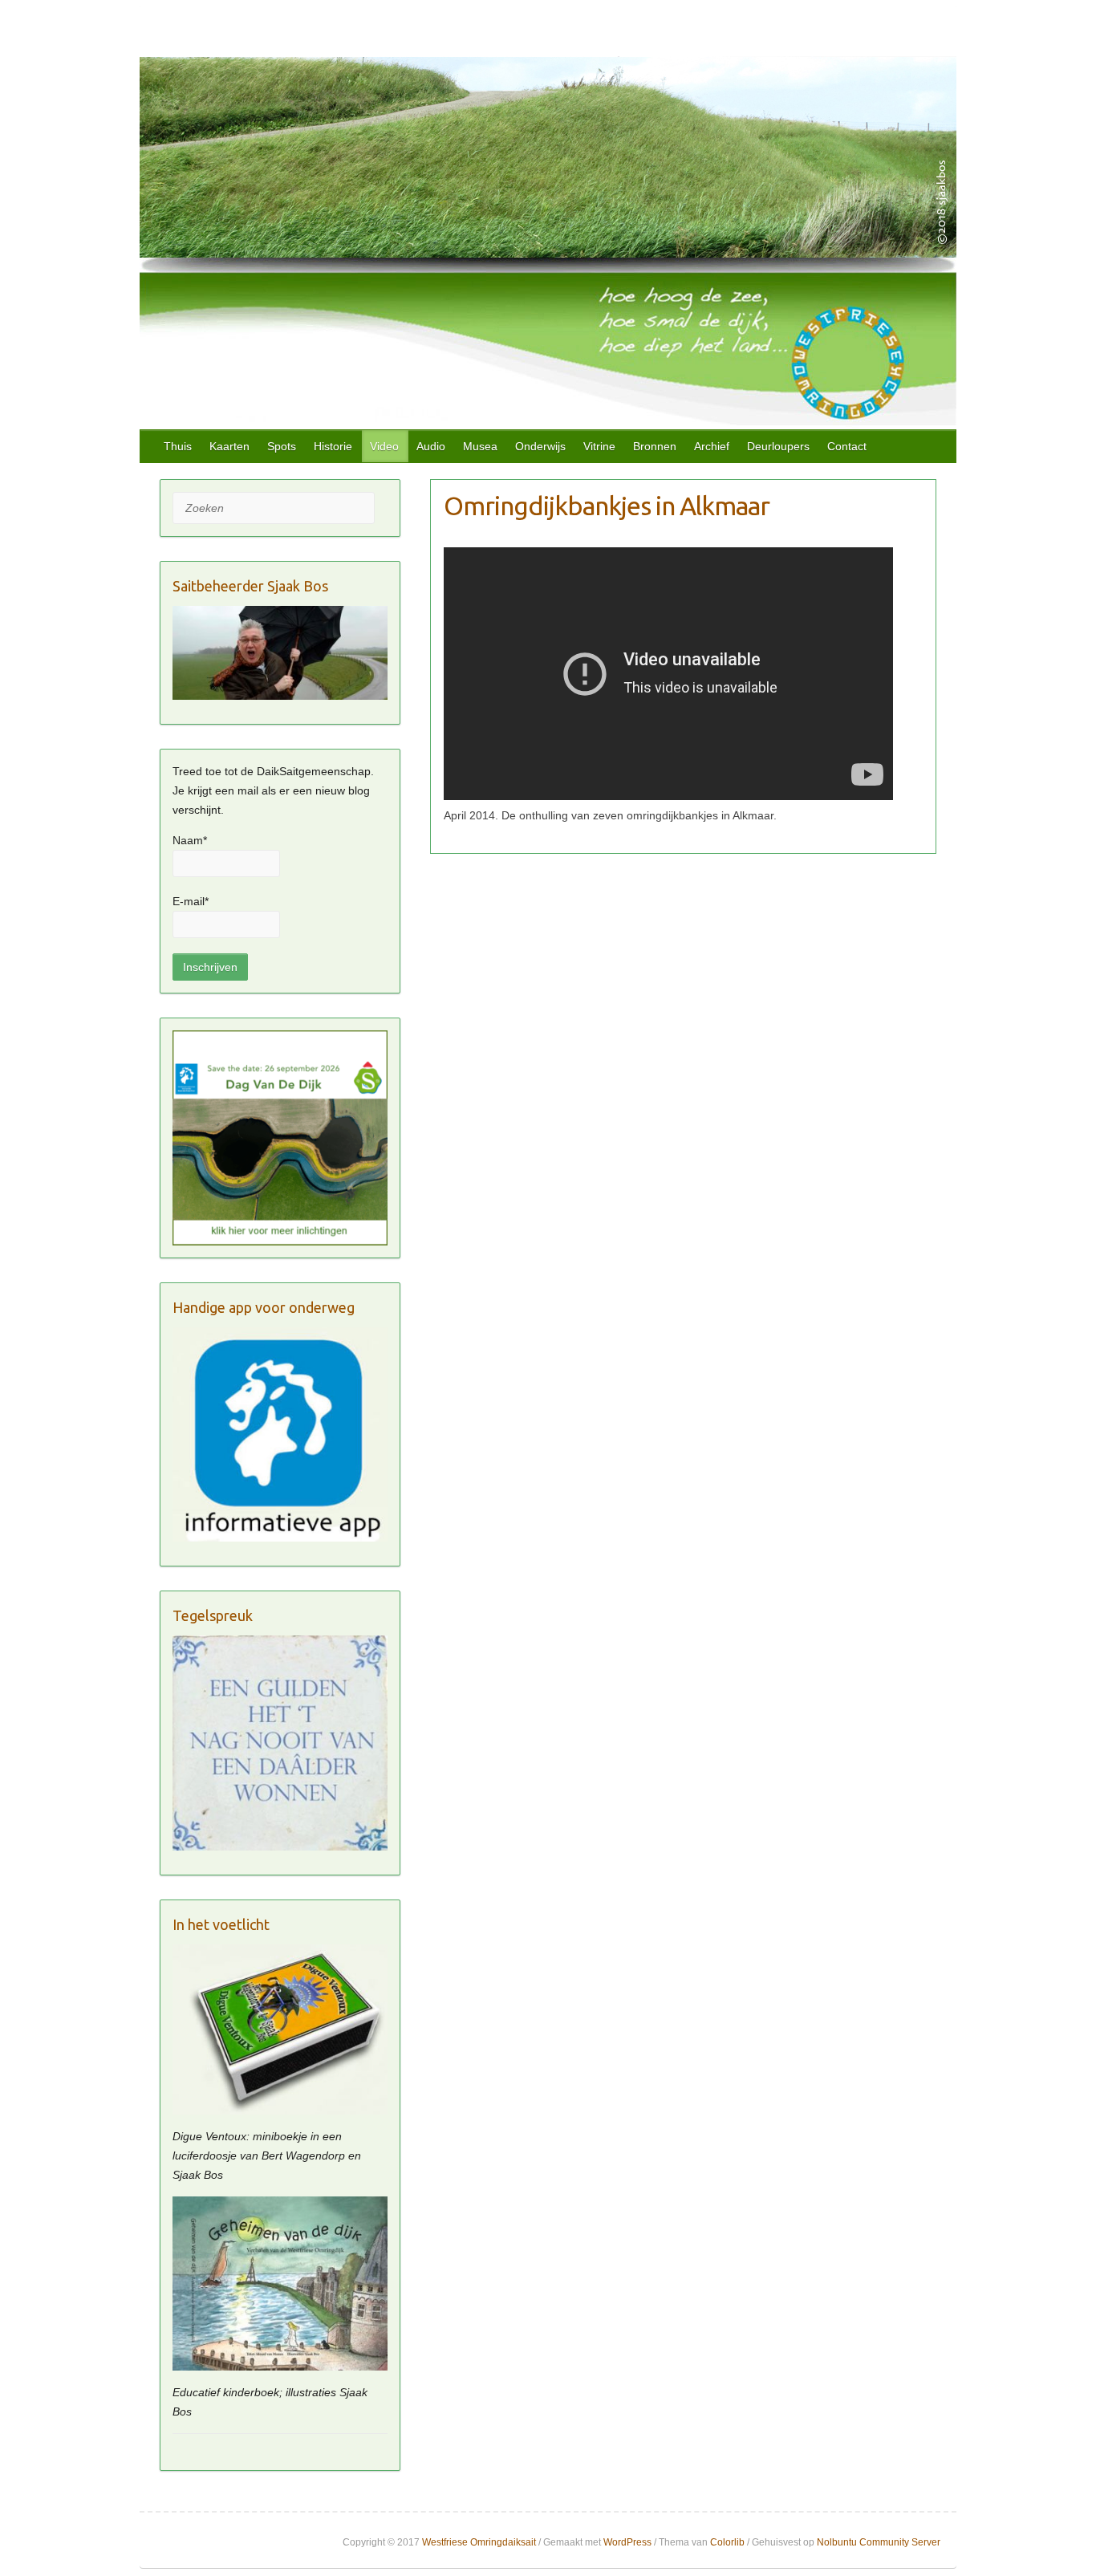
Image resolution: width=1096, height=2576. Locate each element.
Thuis (178, 446)
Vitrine (599, 446)
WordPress (627, 2542)
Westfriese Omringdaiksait (479, 2542)
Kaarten (229, 446)
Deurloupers (778, 446)
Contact (847, 446)
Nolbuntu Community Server (879, 2542)
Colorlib (727, 2542)
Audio (431, 446)
